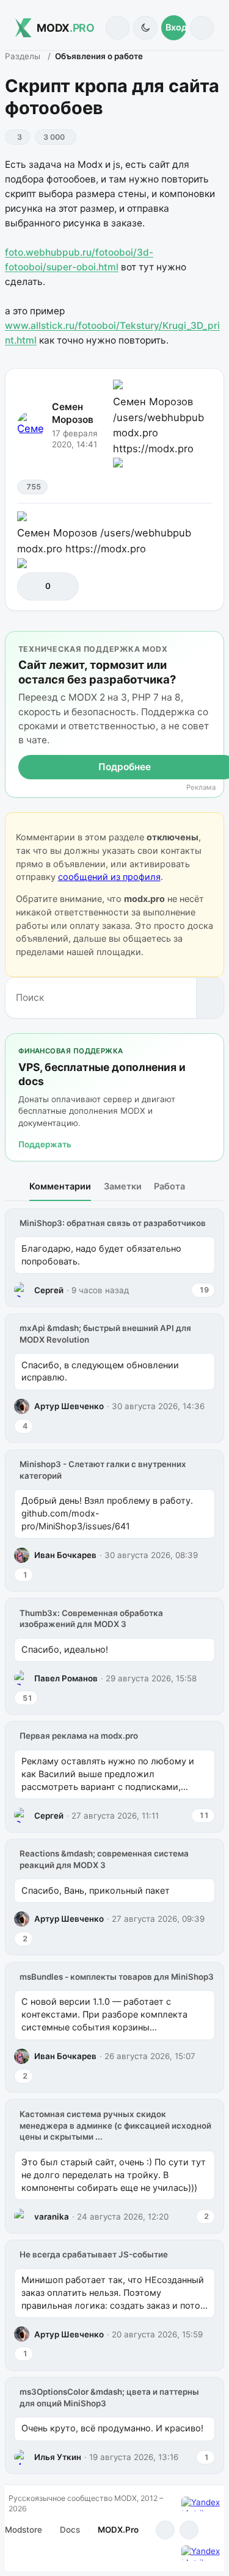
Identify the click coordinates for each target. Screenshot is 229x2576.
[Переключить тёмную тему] (145, 28)
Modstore (24, 2530)
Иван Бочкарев (65, 1555)
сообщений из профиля (109, 877)
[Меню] (202, 28)
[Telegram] (165, 2530)
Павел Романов (66, 1678)
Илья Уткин (58, 2457)
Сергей (49, 1290)
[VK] (189, 2530)
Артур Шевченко (69, 1406)
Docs (70, 2530)
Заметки (123, 1186)
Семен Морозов (73, 413)
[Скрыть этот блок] (212, 643)
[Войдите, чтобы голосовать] (33, 586)
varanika (52, 2217)
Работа (169, 1186)
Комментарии (60, 1186)
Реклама (201, 788)
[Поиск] (118, 28)
